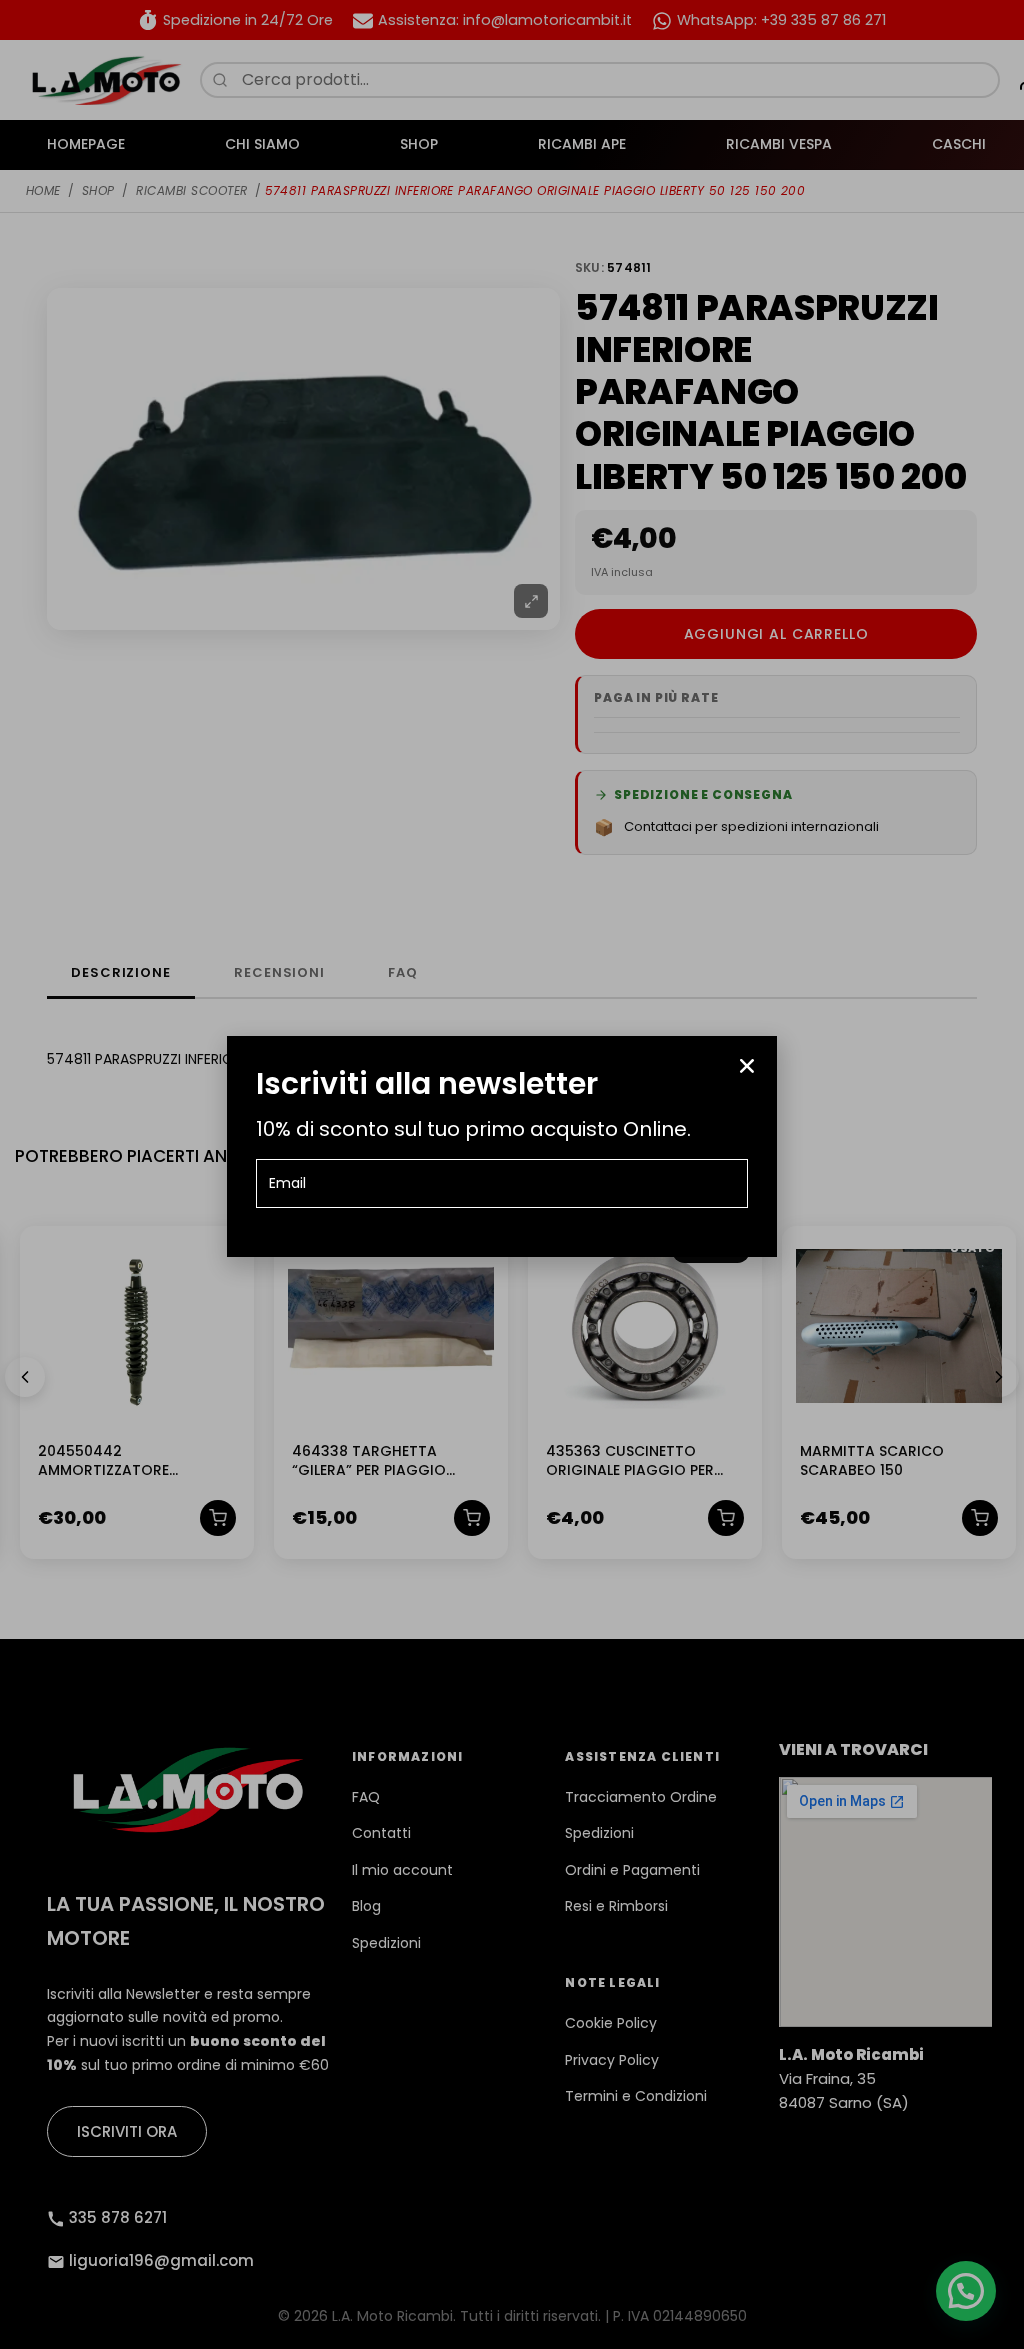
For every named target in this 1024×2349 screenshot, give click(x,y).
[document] (512, 1174)
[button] (747, 1066)
